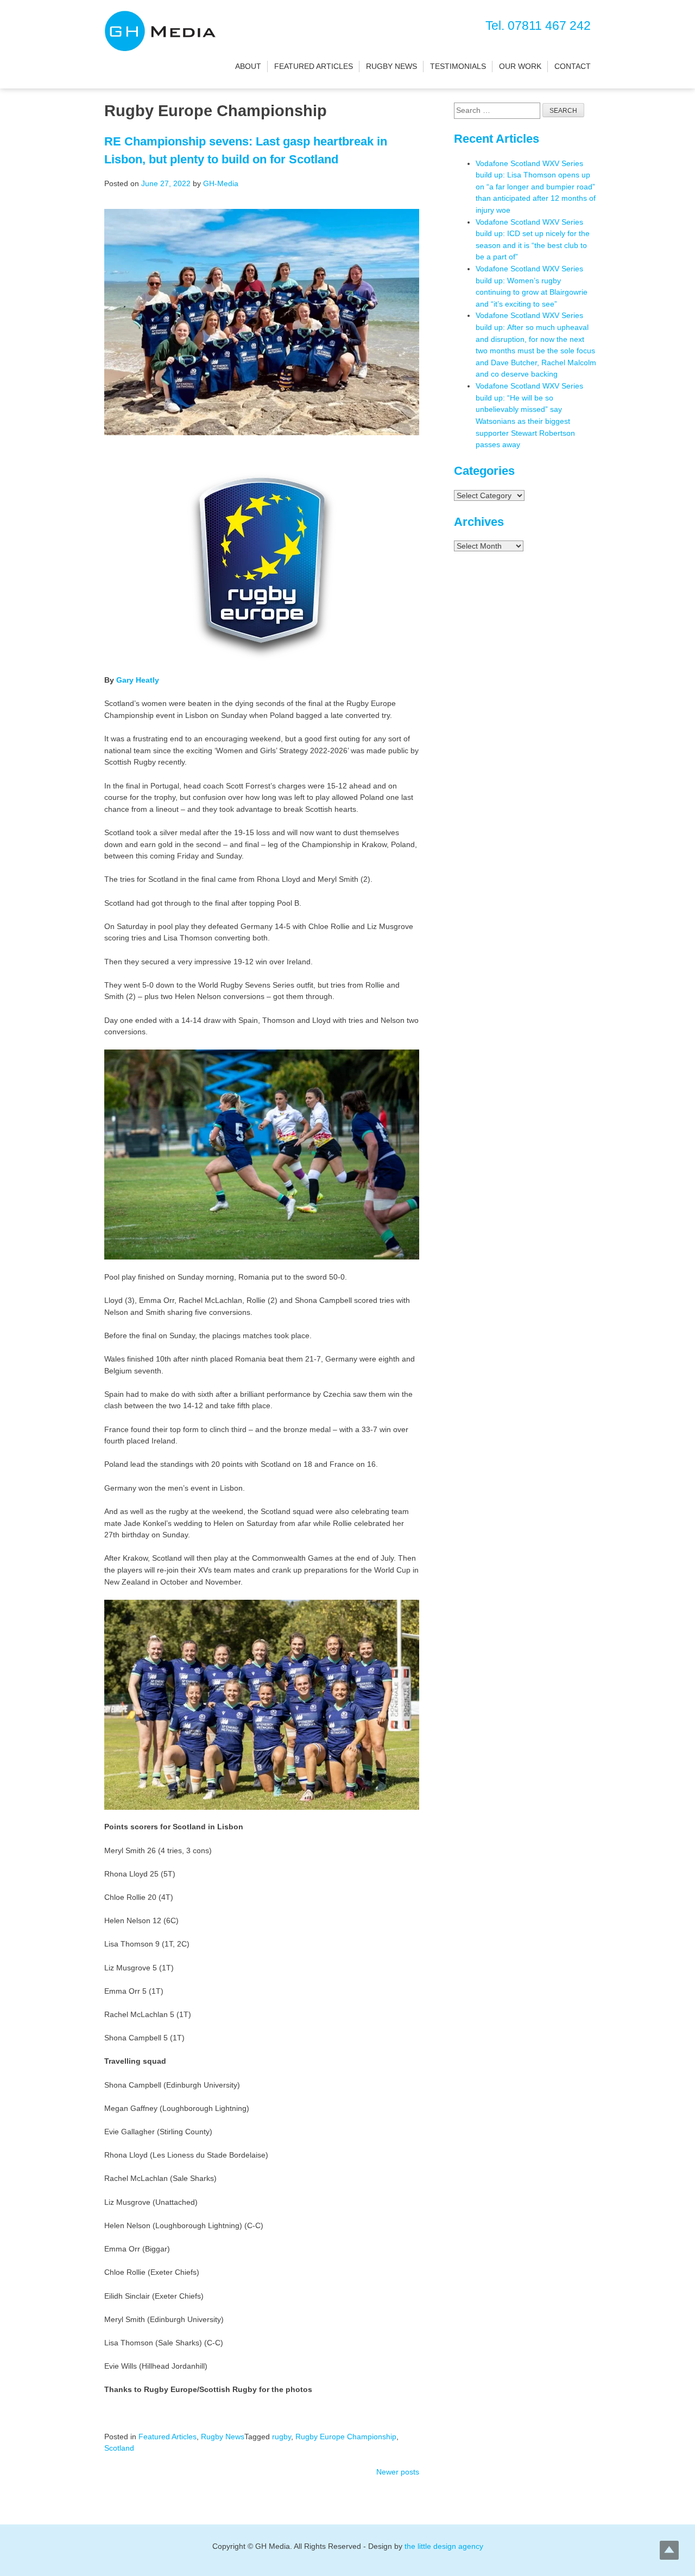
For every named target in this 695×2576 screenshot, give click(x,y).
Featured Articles (314, 66)
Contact (573, 66)
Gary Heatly (138, 680)
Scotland (119, 2448)
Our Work (520, 66)
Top (669, 2550)
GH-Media (221, 183)
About (248, 66)
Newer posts (398, 2472)
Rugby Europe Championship (346, 2437)
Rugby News (391, 66)
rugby (282, 2437)
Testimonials (458, 66)
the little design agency (444, 2546)
